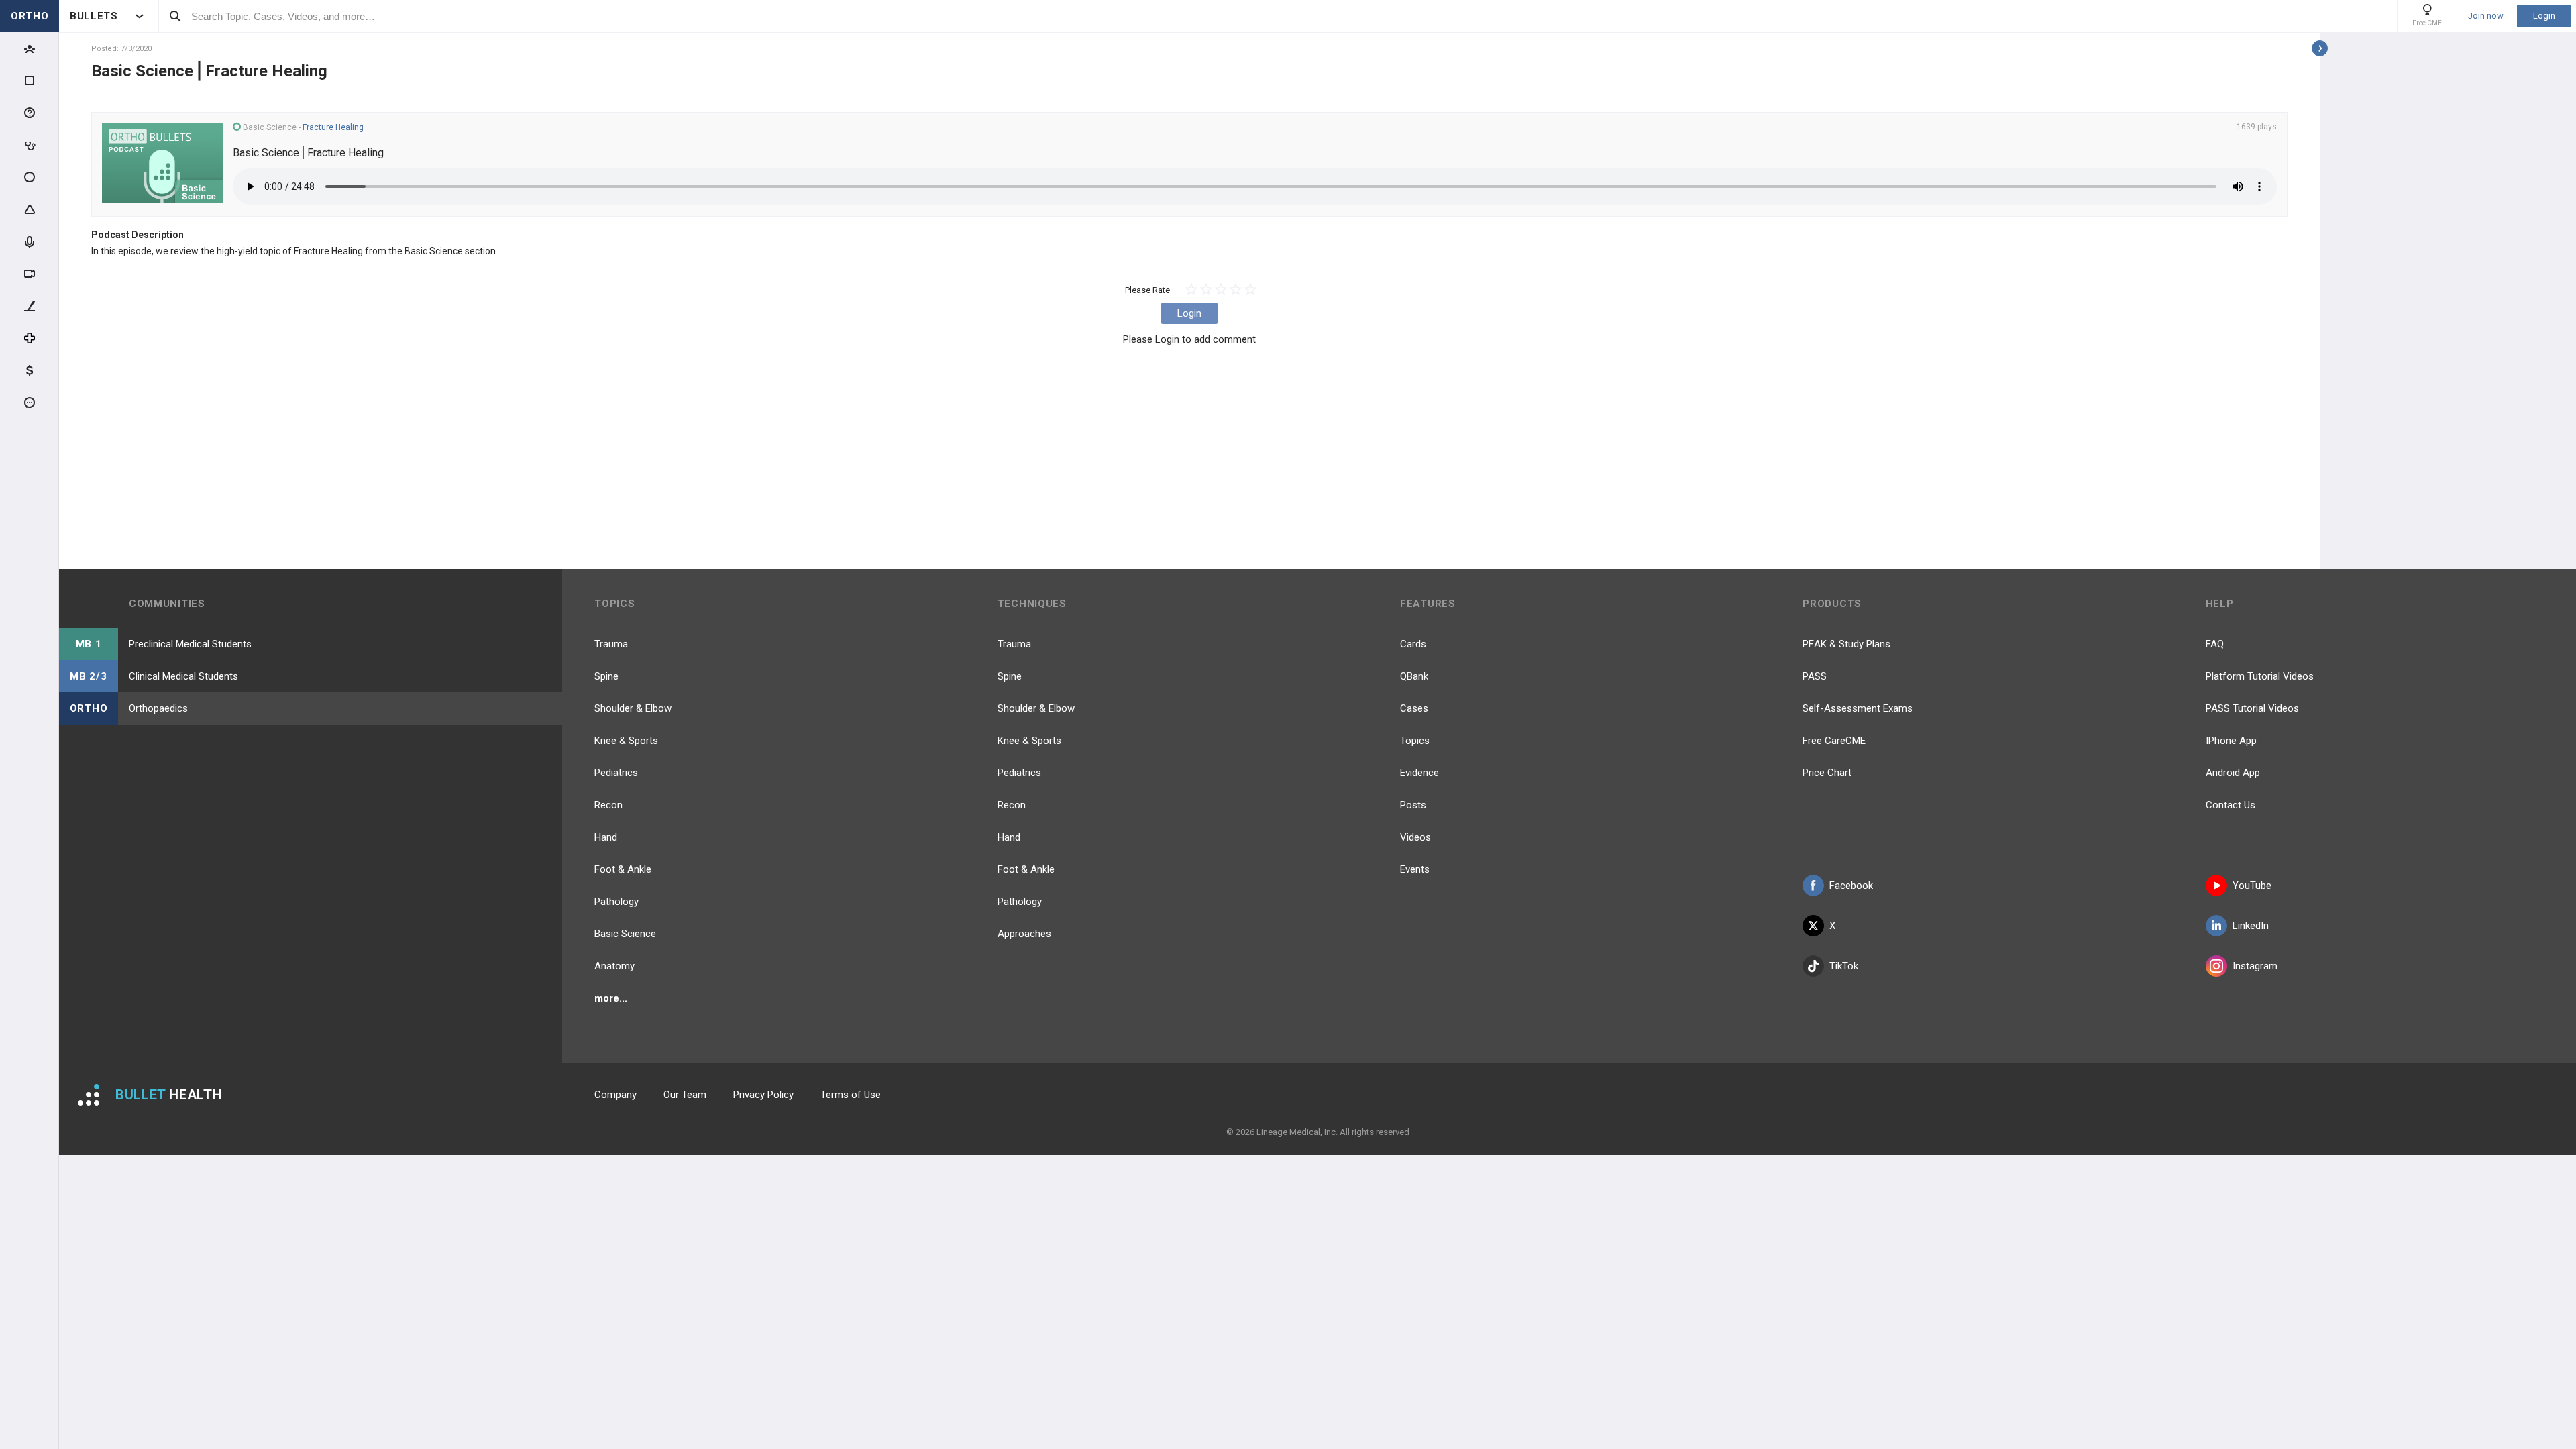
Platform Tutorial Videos (2260, 676)
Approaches (1024, 934)
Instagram (2255, 966)
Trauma (611, 644)
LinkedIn (2251, 926)
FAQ (2215, 644)
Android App (2233, 773)
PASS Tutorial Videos (2252, 708)
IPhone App (2231, 741)
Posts (1413, 805)
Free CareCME (1834, 741)
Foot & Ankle (623, 869)
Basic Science (625, 934)
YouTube (2252, 885)
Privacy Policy (763, 1095)
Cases (1414, 708)
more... (611, 998)
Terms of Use (851, 1095)
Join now (2486, 16)
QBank (1414, 676)
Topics (1415, 741)
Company (615, 1095)
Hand (606, 837)
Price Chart (1827, 773)
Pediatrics (616, 773)
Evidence (1419, 773)
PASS (1815, 676)
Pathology (616, 902)
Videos (1415, 837)
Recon (608, 805)
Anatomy (614, 966)
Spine (606, 676)
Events (1415, 869)
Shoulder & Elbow (633, 708)
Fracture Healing (333, 127)
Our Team (685, 1095)
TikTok (1844, 966)
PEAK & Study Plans (1846, 644)
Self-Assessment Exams (1858, 708)
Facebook (1851, 885)
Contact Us (2231, 805)
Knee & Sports (626, 741)
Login (2544, 16)
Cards (1413, 644)
